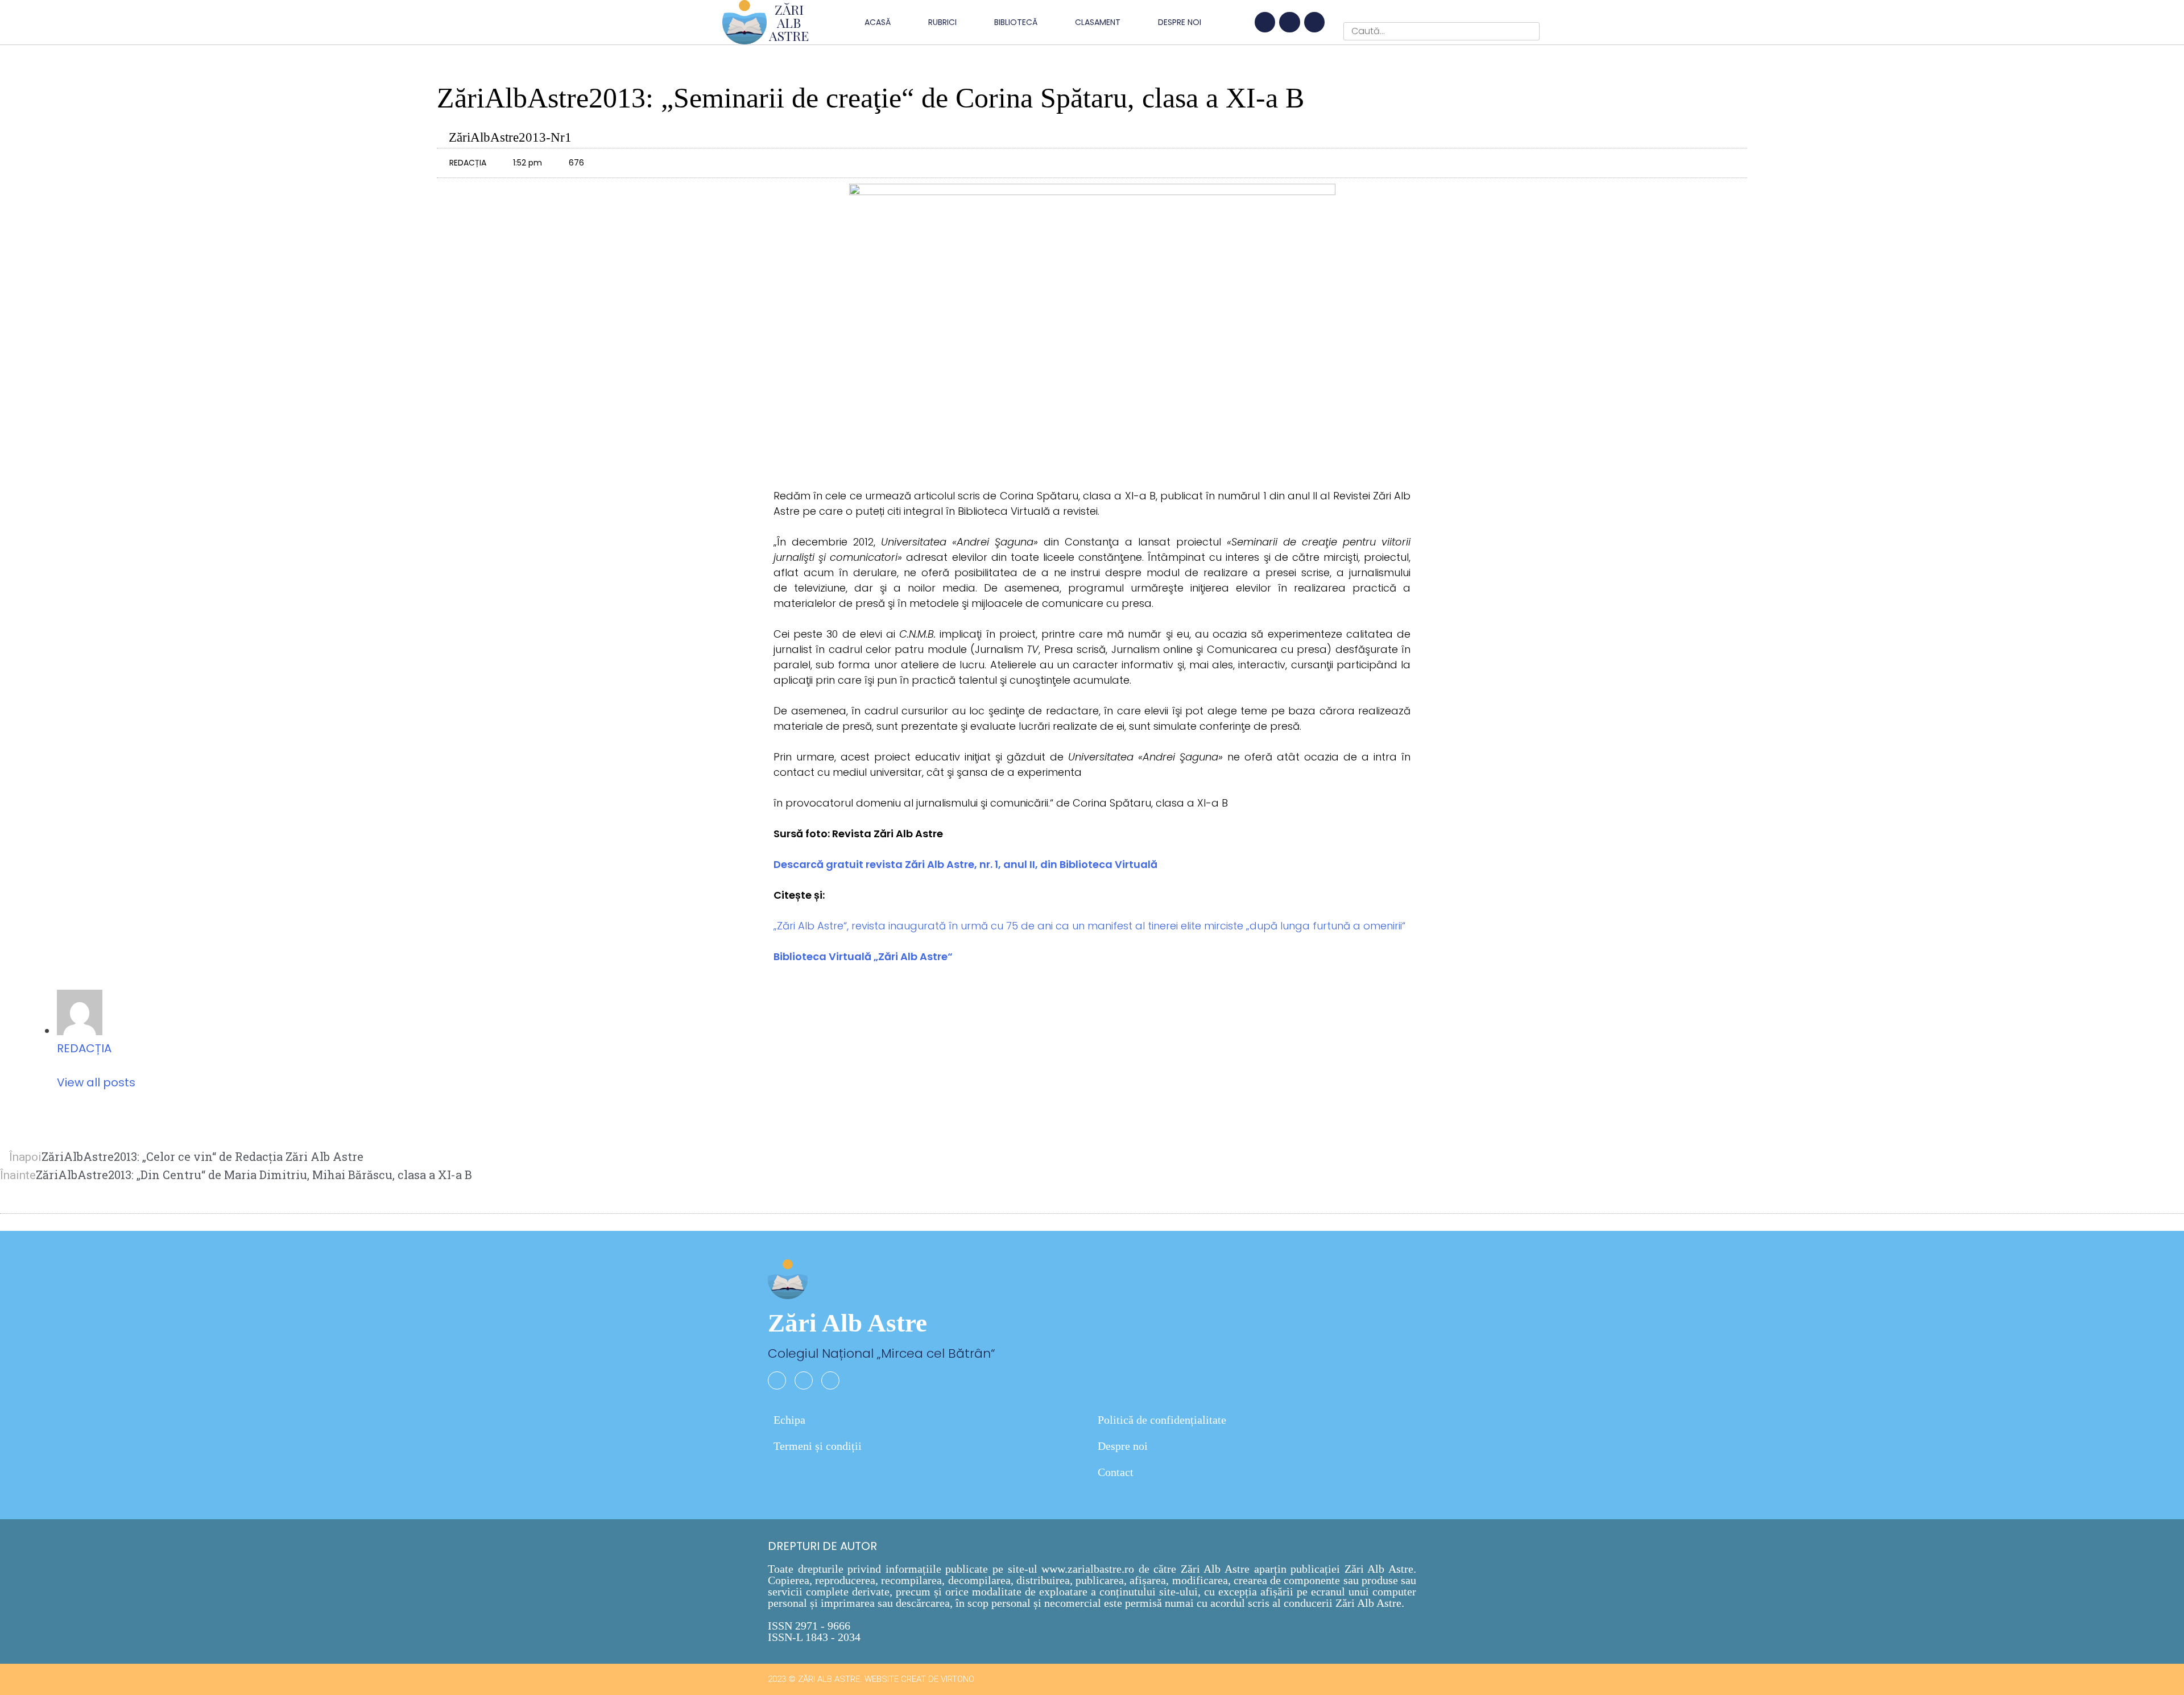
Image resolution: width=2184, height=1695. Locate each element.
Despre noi (1123, 1446)
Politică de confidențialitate (1162, 1420)
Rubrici (942, 22)
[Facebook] (1265, 22)
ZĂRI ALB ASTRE (789, 22)
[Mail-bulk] (1314, 22)
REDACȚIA (84, 1048)
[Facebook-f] (777, 1380)
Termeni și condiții (818, 1446)
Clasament (1098, 22)
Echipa (789, 1420)
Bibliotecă (1016, 22)
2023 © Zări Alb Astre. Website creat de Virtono (871, 1679)
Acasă (878, 22)
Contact (1116, 1472)
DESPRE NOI (1180, 22)
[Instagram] (1289, 22)
